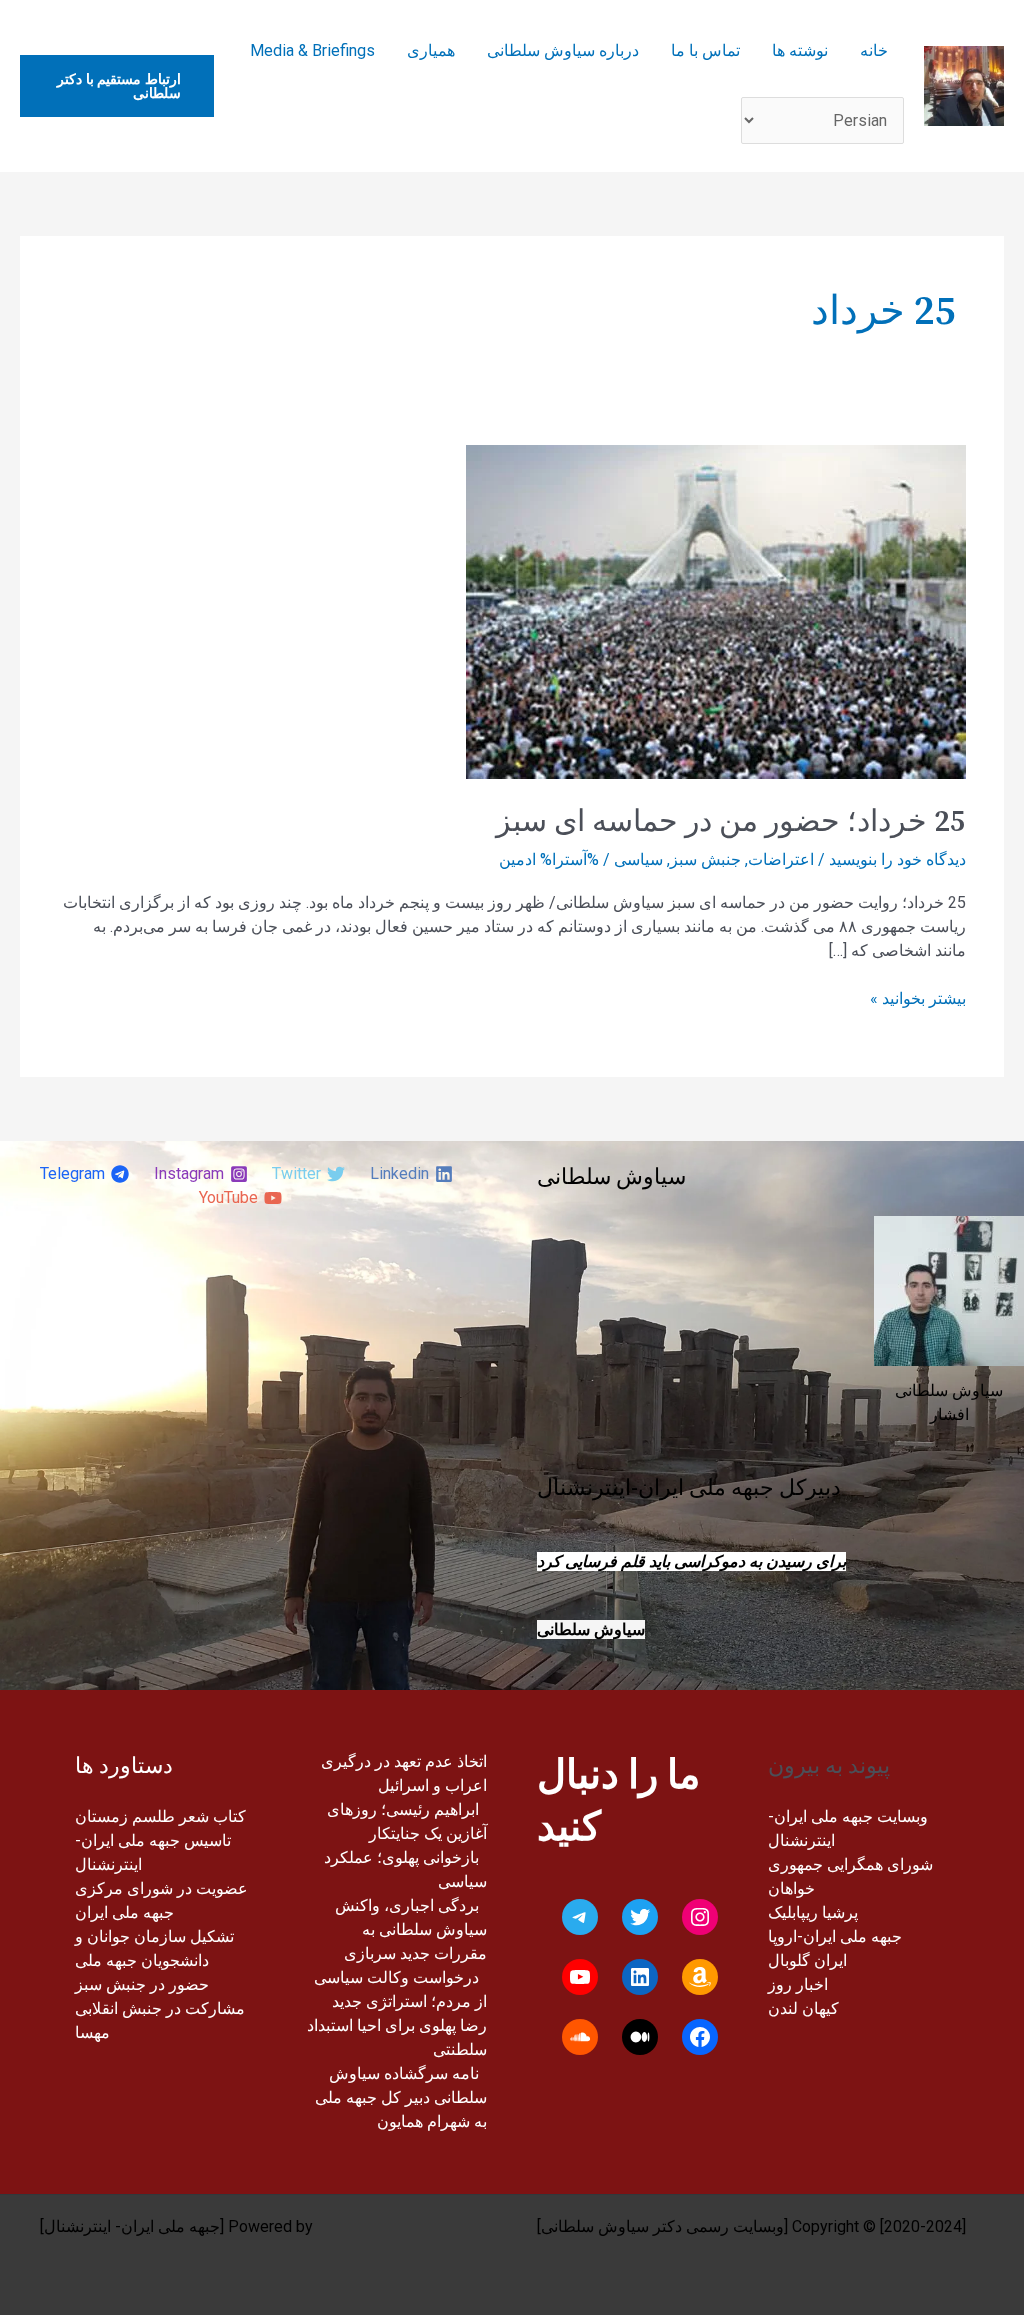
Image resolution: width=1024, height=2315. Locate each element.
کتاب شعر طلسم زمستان (160, 1816)
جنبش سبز (705, 859)
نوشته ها (800, 50)
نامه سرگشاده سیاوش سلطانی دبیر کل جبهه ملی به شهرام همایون (401, 2097)
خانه (874, 50)
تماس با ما (705, 50)
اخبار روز (798, 1984)
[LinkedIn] (640, 1977)
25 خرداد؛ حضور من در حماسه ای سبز (731, 822)
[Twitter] (640, 1917)
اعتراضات (781, 859)
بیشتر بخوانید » (918, 997)
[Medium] (640, 2037)
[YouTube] (580, 1977)
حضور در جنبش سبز (142, 1984)
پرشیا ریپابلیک (813, 1912)
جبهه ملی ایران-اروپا (835, 1936)
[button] (117, 86)
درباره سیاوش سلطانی (563, 50)
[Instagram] (700, 1917)
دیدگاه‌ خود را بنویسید (897, 859)
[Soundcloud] (580, 2037)
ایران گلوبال (807, 1960)
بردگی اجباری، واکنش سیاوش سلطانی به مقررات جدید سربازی (411, 1929)
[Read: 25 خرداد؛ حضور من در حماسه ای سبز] (716, 611)
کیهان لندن (803, 2008)
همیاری (431, 50)
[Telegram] (580, 1917)
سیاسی (638, 859)
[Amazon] (700, 1977)
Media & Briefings (312, 50)
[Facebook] (700, 2037)
